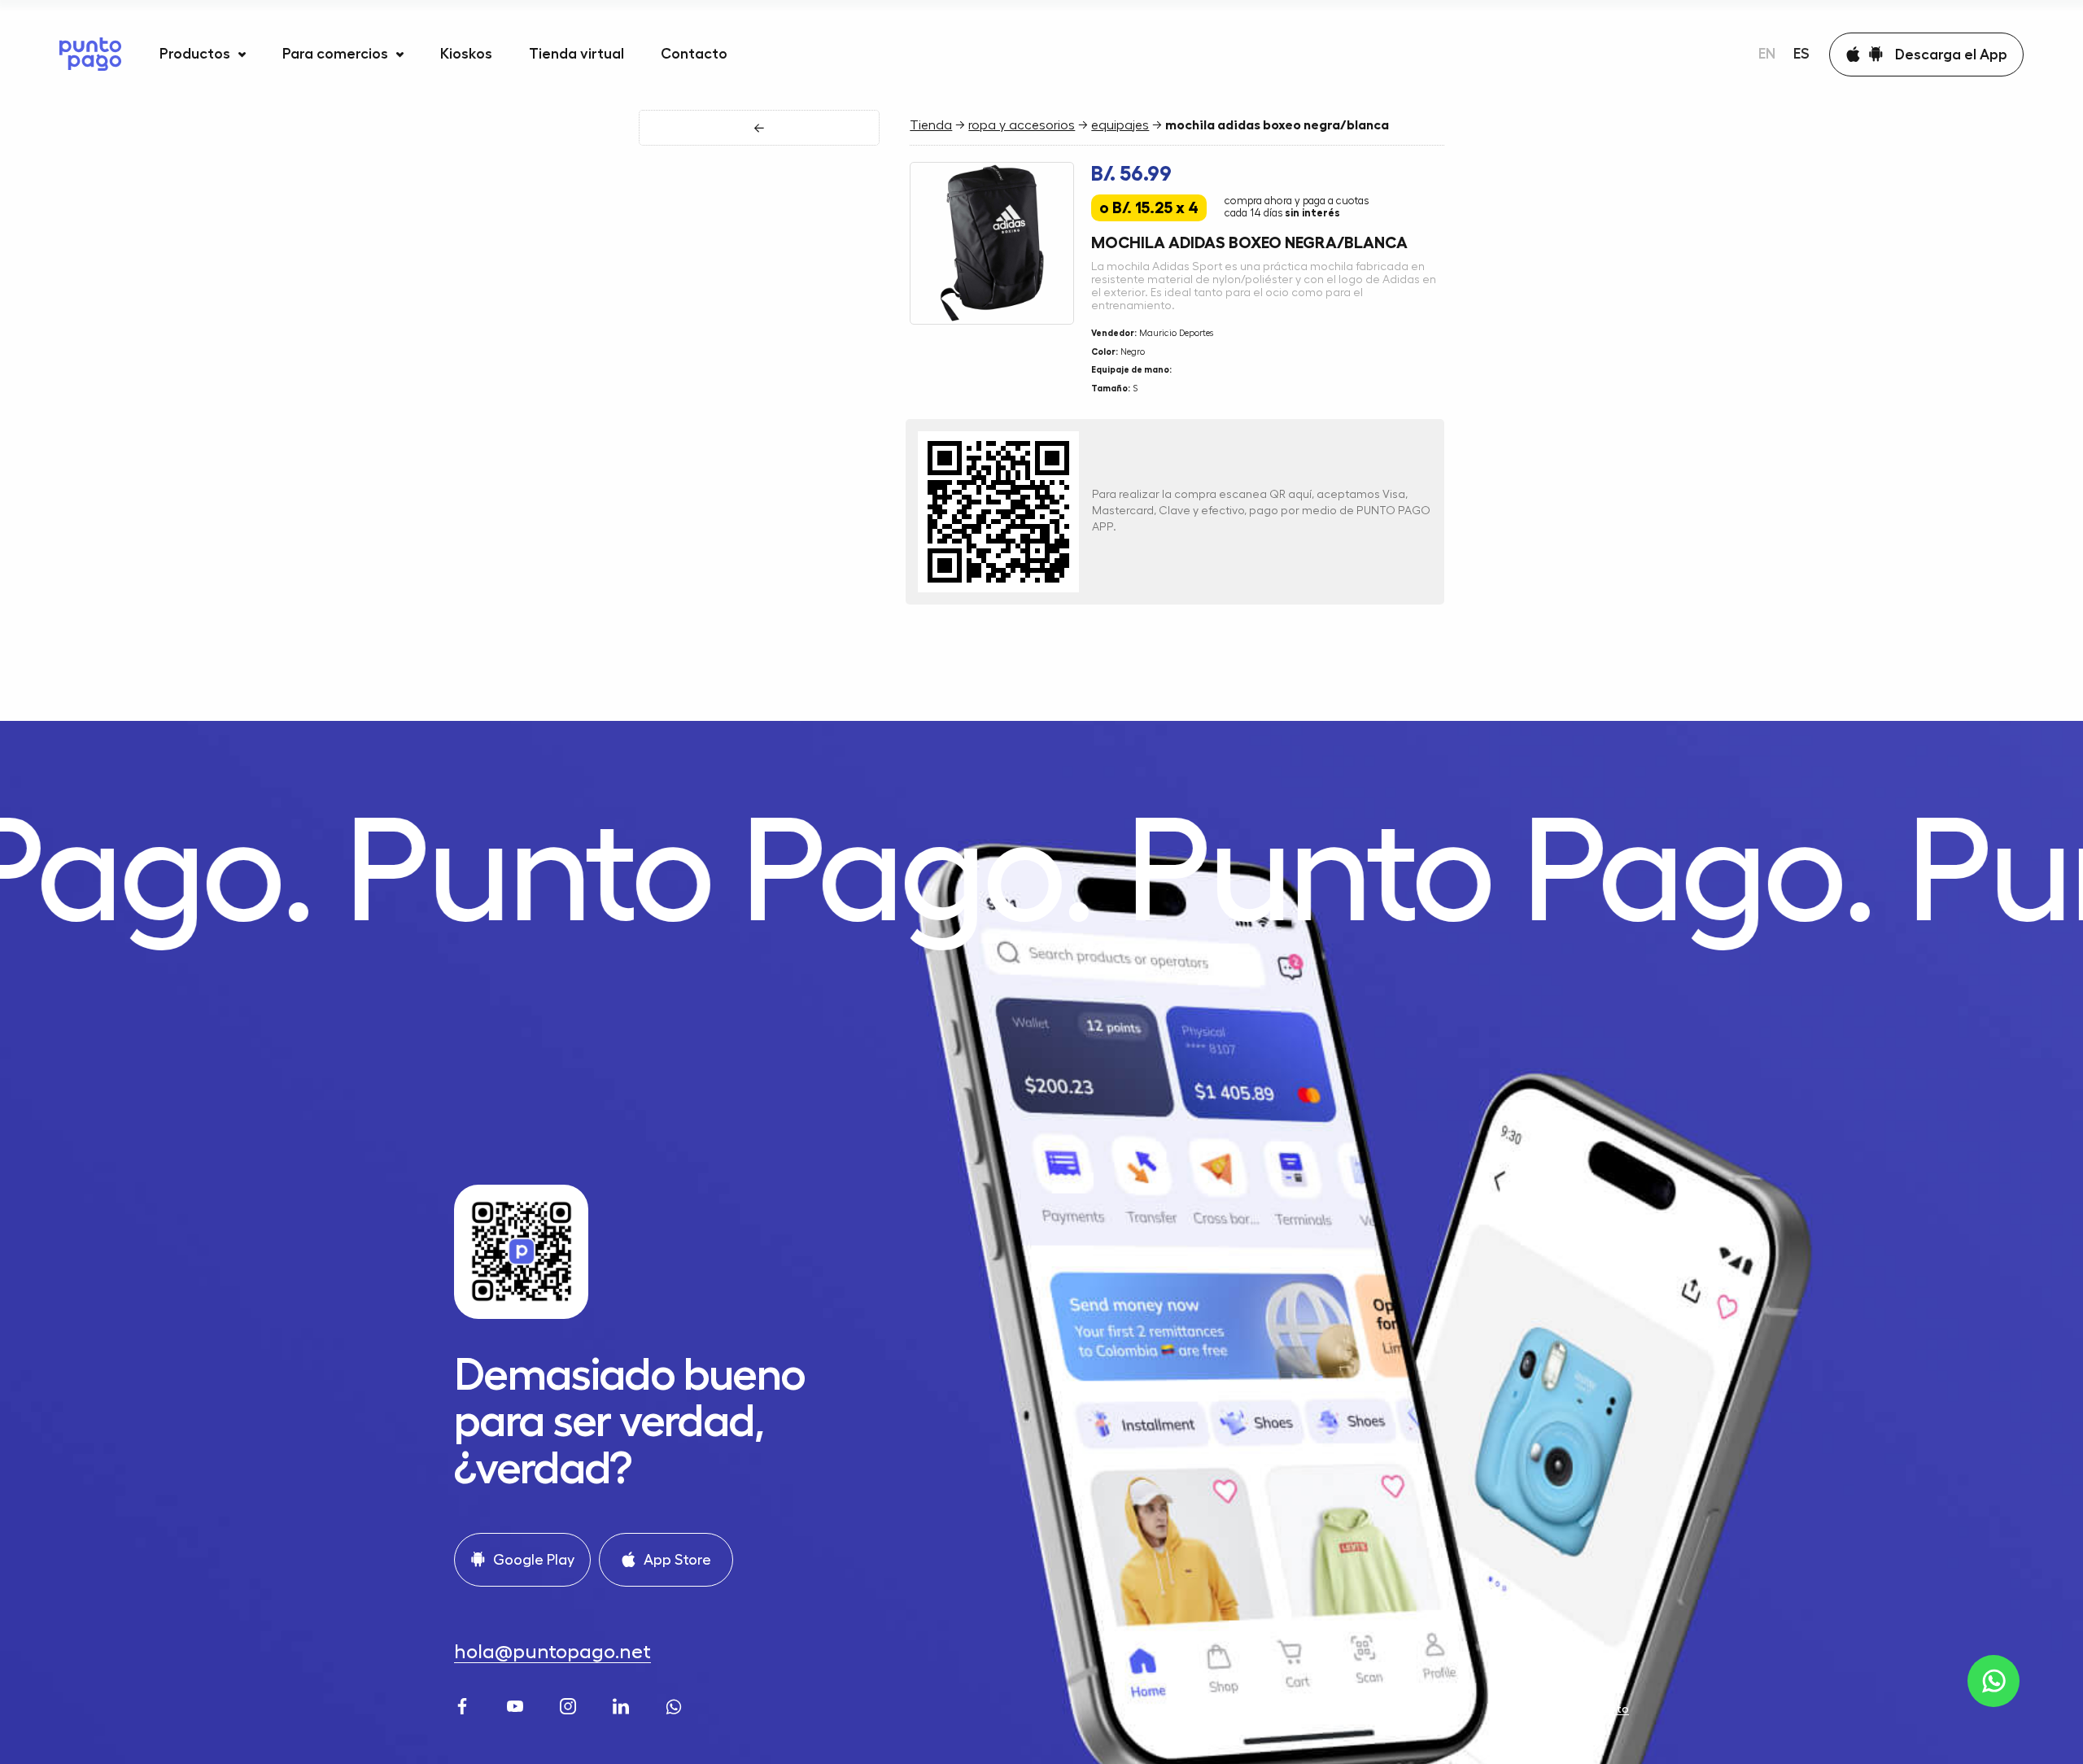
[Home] (90, 54)
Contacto (694, 54)
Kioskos (466, 54)
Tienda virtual (576, 54)
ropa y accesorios (1022, 125)
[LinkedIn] (623, 1705)
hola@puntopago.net (552, 1652)
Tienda (931, 125)
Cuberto (1606, 1709)
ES (1801, 54)
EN (1767, 54)
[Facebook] (464, 1705)
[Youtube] (517, 1705)
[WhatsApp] (676, 1705)
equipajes (1120, 125)
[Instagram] (570, 1705)
